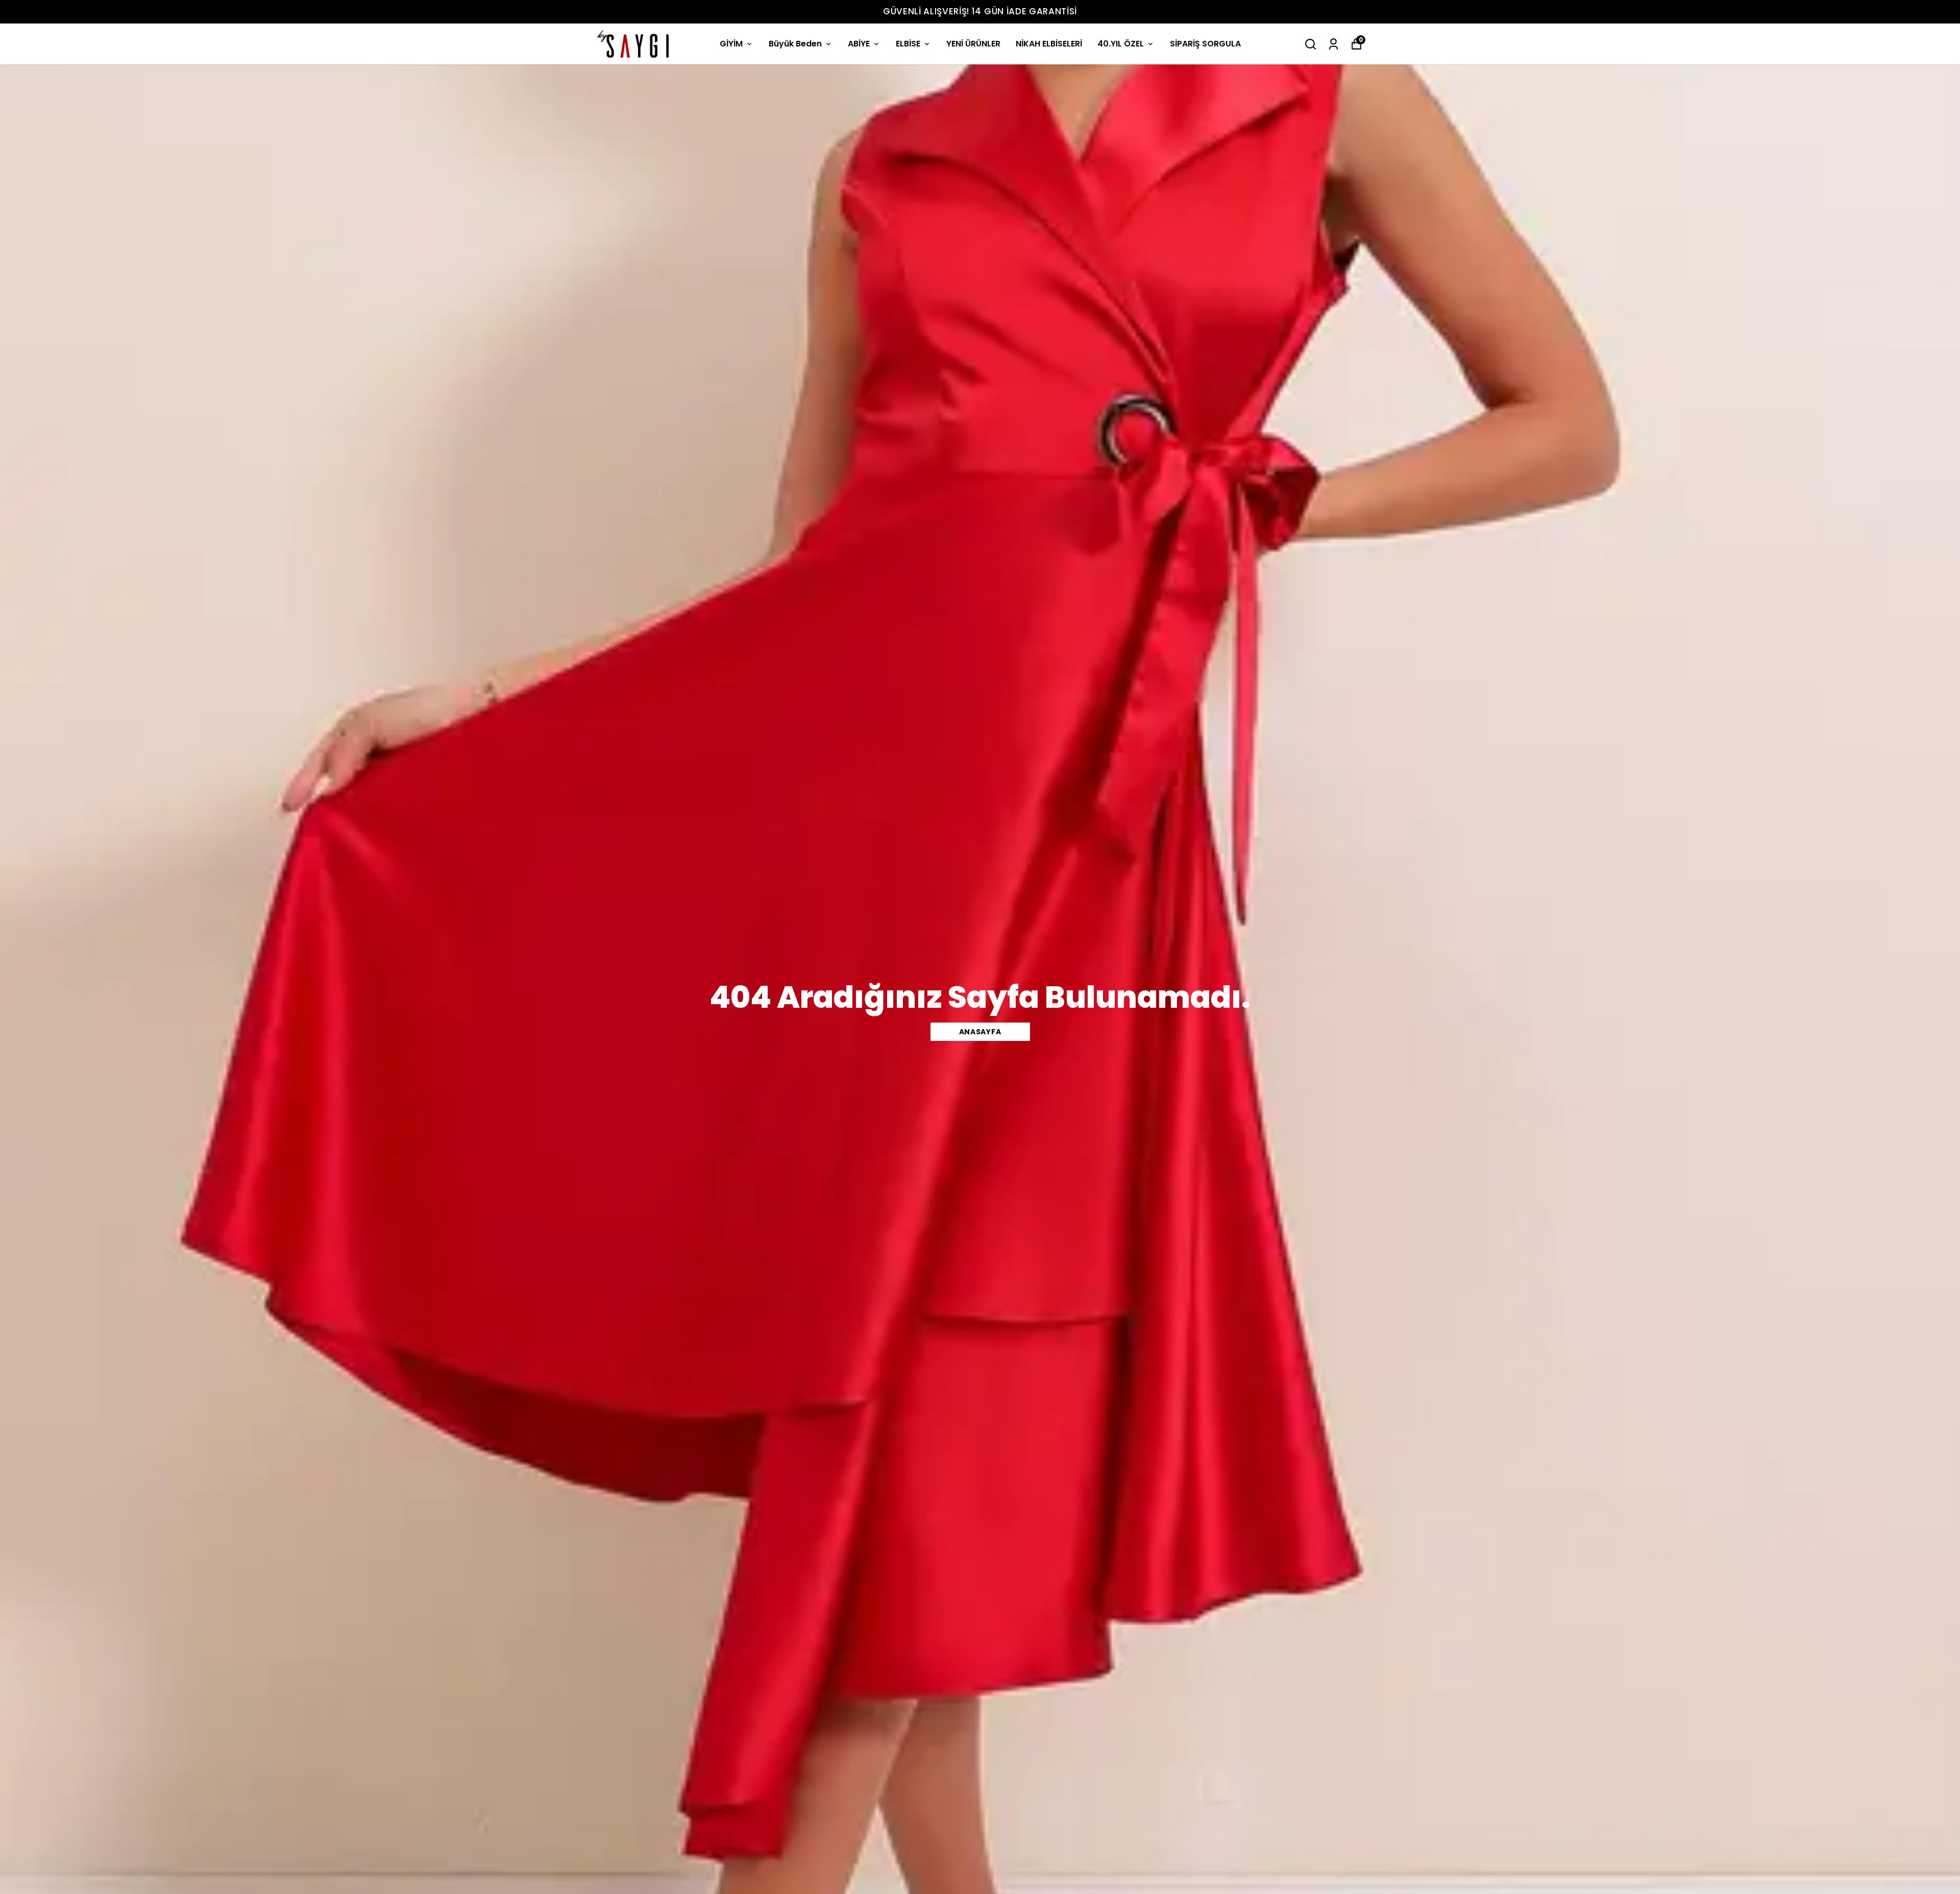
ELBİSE (908, 44)
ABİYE (859, 44)
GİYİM (731, 44)
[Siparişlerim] (1333, 44)
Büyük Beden (795, 44)
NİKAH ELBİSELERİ (1049, 44)
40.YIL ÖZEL (1121, 44)
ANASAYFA (980, 1032)
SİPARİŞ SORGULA (1205, 44)
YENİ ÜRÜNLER (973, 44)
